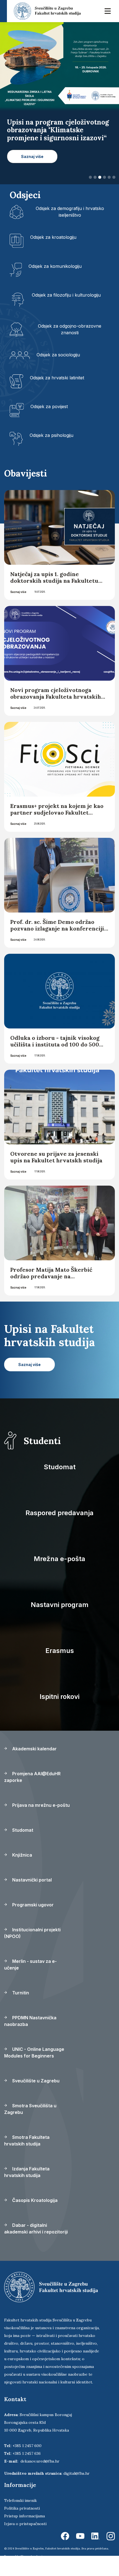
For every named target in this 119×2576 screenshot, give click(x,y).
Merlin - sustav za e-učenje (30, 1980)
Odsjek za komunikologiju (55, 282)
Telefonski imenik (20, 2516)
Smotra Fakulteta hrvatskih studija (27, 2156)
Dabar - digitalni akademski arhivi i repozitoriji (36, 2244)
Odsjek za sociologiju (58, 371)
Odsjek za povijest (49, 423)
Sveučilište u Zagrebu (35, 2096)
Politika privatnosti (22, 2524)
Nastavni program (60, 1620)
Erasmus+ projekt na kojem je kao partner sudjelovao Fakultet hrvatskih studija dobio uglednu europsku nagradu (57, 832)
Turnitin (20, 2009)
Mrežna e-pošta (59, 1575)
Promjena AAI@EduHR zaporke (32, 1793)
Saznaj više (18, 608)
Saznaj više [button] (32, 172)
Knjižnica (22, 1871)
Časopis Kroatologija (34, 2216)
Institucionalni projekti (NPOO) (32, 1949)
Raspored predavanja (59, 1529)
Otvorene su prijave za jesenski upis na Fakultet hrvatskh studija (56, 1173)
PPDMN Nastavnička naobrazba (30, 2037)
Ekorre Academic (32, 2572)
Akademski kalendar (34, 1764)
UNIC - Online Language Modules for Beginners (34, 2068)
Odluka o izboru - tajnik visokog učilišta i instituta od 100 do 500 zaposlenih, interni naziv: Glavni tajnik (56, 1063)
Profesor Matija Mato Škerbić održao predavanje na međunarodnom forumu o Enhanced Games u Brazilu (51, 1295)
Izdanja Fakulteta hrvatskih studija (27, 2188)
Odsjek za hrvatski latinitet (57, 394)
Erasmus (60, 1666)
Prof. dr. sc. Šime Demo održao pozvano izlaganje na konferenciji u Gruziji (57, 944)
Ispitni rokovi (59, 1712)
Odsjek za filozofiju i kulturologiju (66, 311)
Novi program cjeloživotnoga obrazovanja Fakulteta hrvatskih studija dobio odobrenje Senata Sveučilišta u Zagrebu (56, 716)
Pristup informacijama (24, 2532)
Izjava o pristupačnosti (25, 2539)
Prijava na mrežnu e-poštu (40, 1821)
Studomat (60, 1483)
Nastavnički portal (31, 1896)
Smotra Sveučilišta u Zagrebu (30, 2125)
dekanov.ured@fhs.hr (40, 2477)
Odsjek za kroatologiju (53, 253)
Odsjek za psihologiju (51, 451)
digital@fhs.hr (77, 2489)
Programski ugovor (32, 1921)
